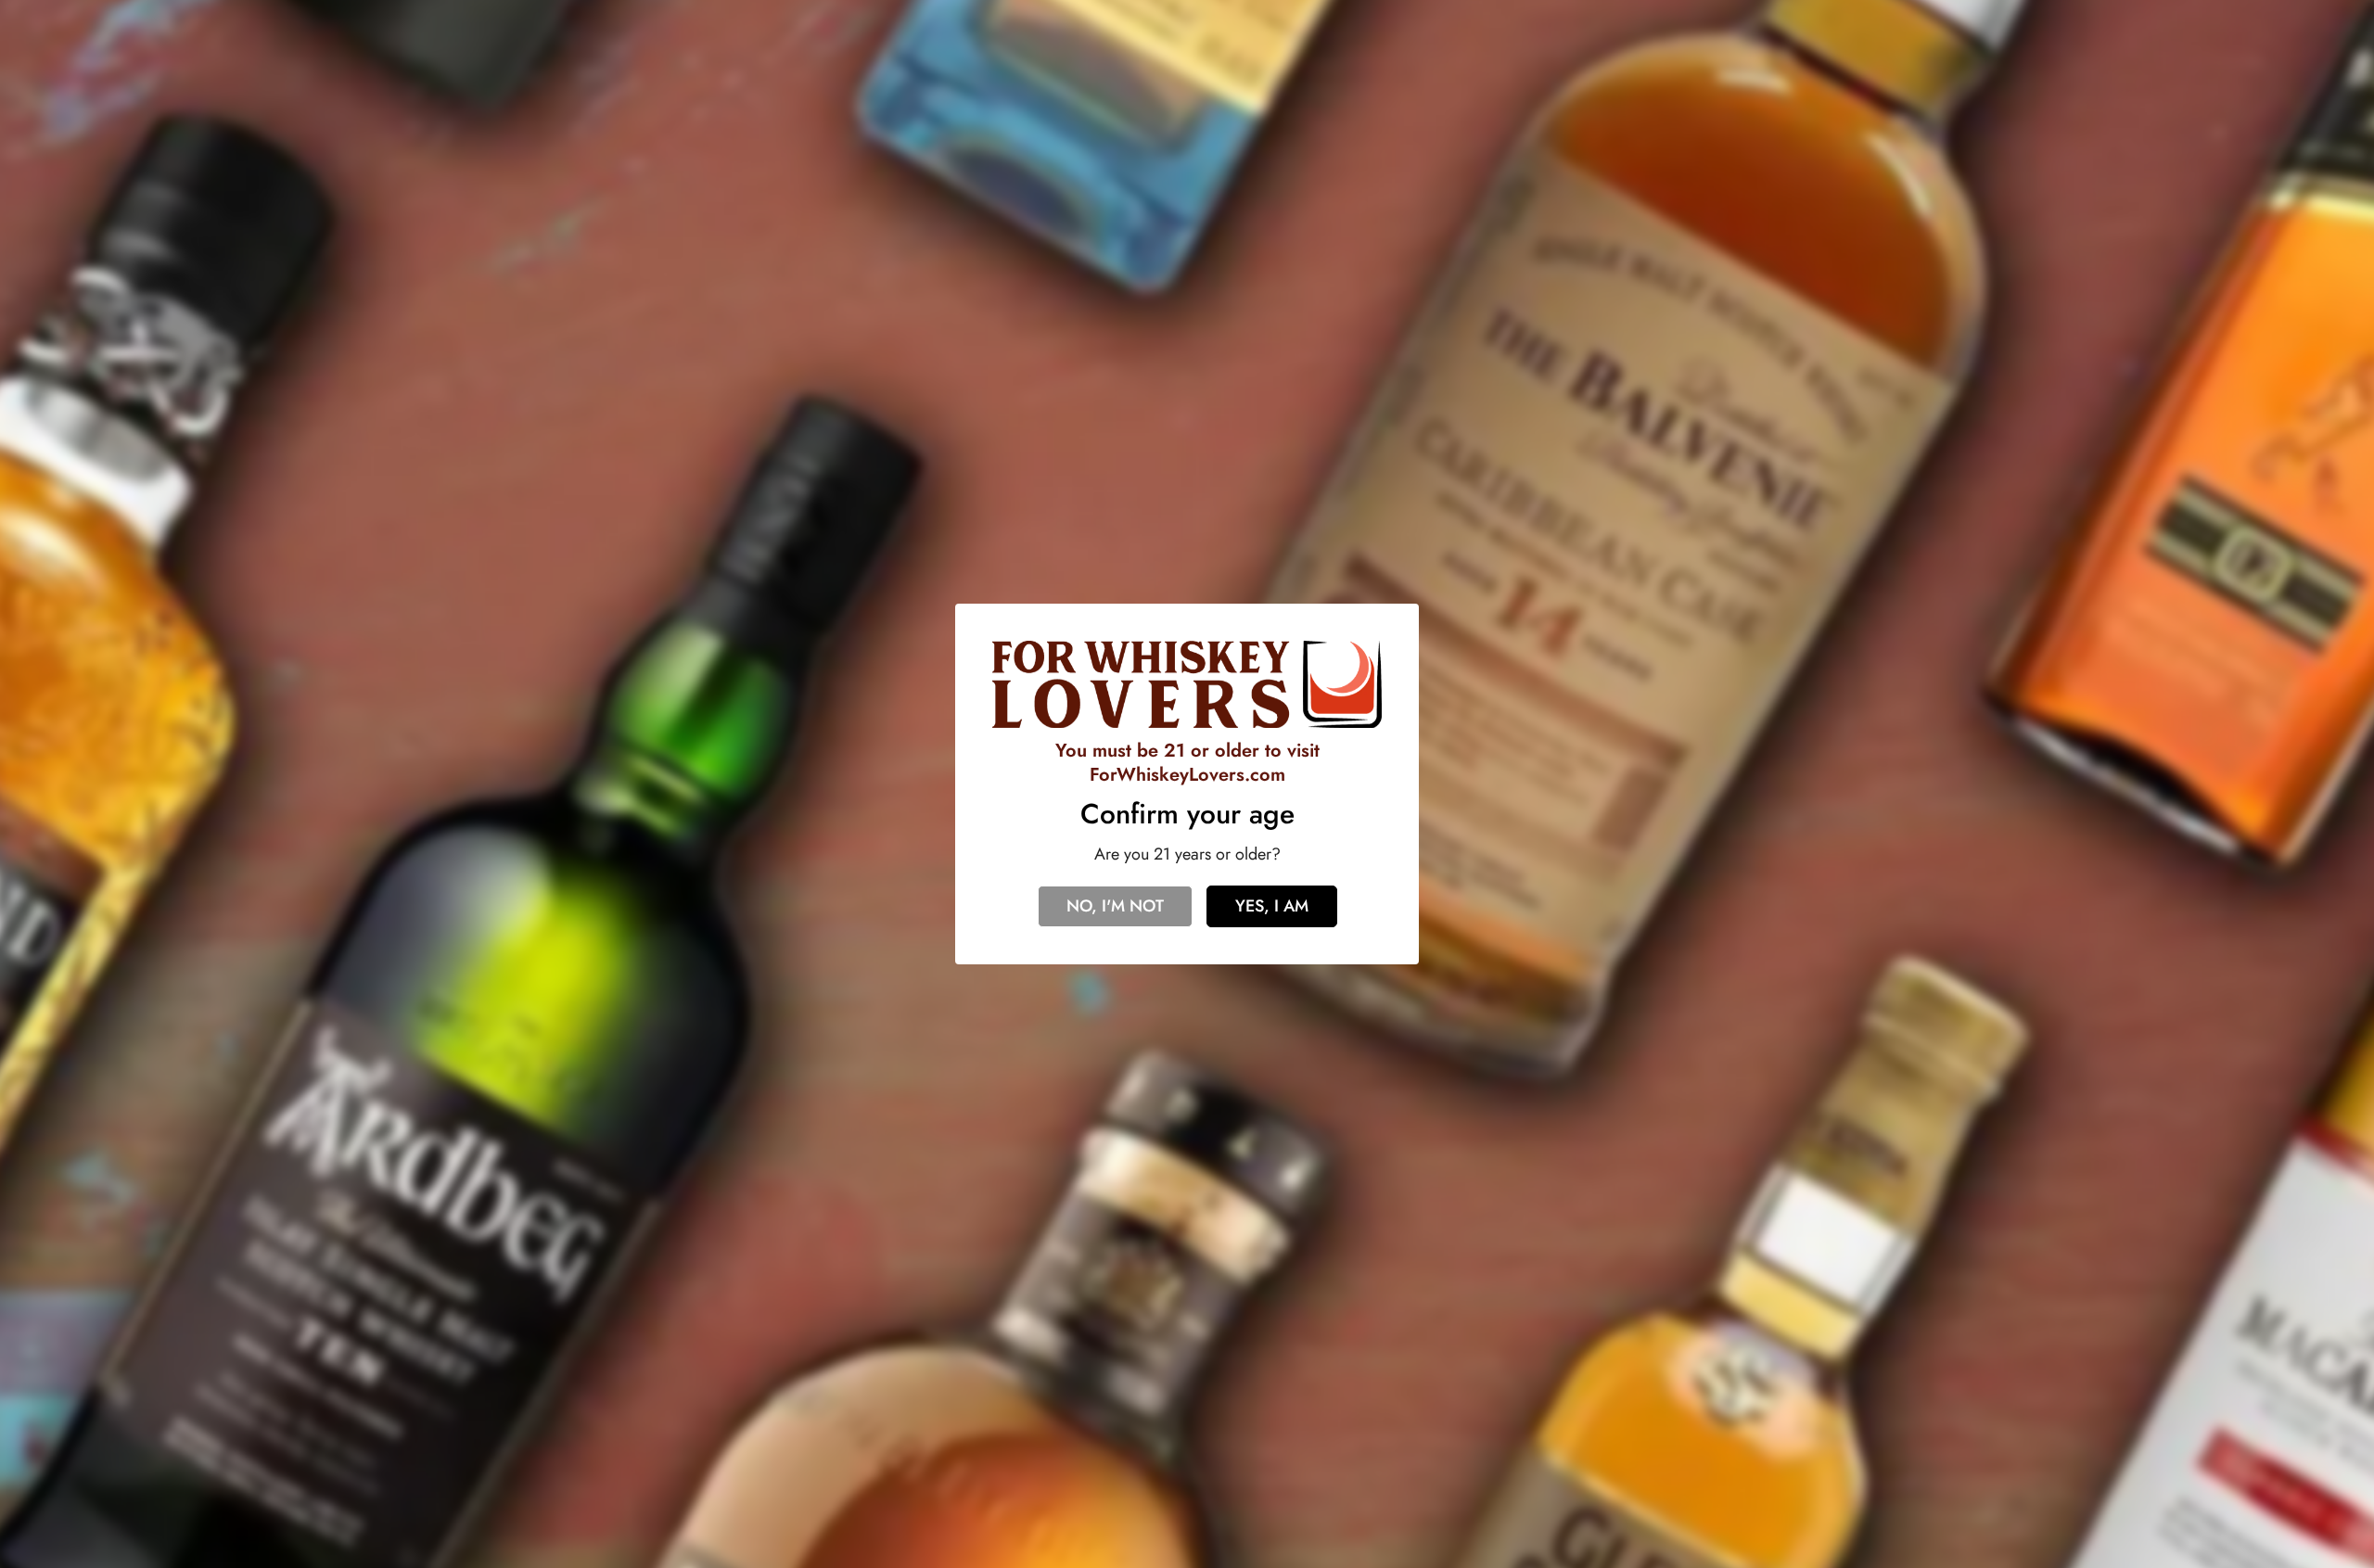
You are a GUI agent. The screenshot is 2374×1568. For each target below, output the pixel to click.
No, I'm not (1115, 906)
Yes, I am (1272, 906)
